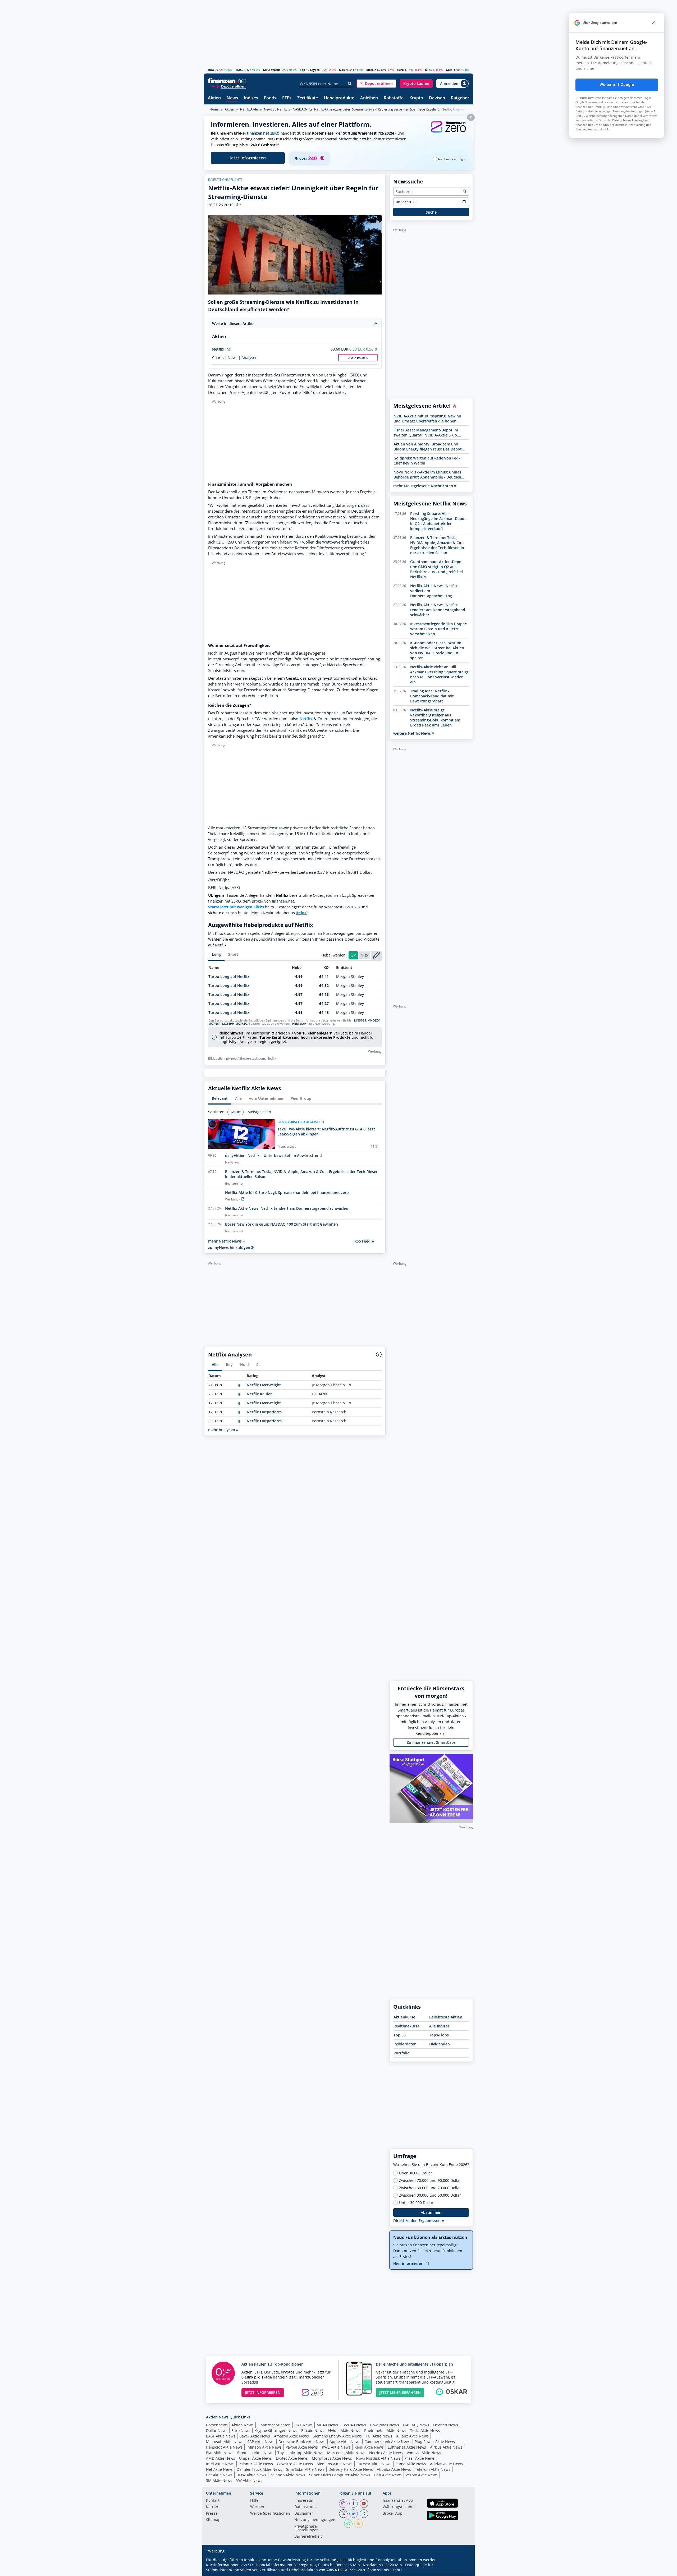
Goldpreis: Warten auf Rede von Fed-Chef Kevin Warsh (427, 461)
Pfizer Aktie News (420, 2458)
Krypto (416, 98)
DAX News (304, 2425)
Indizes (251, 98)
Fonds (270, 98)
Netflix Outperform (264, 1412)
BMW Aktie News (251, 2475)
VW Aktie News (249, 2480)
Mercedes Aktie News (346, 2453)
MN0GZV (374, 1020)
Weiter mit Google (617, 85)
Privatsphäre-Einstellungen (307, 2528)
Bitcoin (371, 70)
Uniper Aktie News (255, 2458)
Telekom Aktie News (433, 2469)
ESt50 (239, 70)
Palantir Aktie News (256, 2464)
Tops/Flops (439, 2035)
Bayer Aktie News (255, 2436)
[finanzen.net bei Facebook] (354, 2504)
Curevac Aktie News (374, 2464)
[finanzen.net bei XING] (364, 2514)
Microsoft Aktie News (225, 2442)
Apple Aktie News (345, 2442)
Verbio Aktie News (422, 2475)
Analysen (250, 358)
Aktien (214, 98)
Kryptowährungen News (276, 2430)
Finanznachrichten (274, 2425)
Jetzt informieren (248, 158)
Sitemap (213, 2520)
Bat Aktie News (219, 2475)
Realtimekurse (406, 2026)
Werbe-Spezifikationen (270, 2514)
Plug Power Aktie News (435, 2442)
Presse (212, 2514)
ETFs (287, 98)
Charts (218, 358)
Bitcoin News (313, 2430)
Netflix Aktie (249, 109)
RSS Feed (363, 1241)
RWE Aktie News (336, 2447)
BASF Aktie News (221, 2436)
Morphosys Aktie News (332, 2458)
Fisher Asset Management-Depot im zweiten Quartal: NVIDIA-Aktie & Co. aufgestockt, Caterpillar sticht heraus (427, 433)
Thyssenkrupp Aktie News (300, 2453)
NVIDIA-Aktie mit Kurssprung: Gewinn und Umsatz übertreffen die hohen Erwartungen (427, 418)
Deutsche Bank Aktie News (302, 2442)
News (232, 98)
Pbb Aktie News (388, 2475)
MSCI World (271, 70)
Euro (401, 70)
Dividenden (440, 2044)
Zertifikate (308, 98)
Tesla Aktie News (425, 2430)
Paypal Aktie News (302, 2447)
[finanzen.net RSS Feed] (359, 2524)
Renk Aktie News (369, 2447)
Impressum (304, 2501)
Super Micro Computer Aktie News (340, 2475)
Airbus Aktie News (446, 2447)
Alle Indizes (439, 2026)
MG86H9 (228, 1024)
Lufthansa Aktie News (407, 2447)
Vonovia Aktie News (424, 2453)
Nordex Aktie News (386, 2453)
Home (214, 109)
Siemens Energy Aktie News (337, 2436)
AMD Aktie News (221, 2458)
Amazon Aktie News (291, 2436)
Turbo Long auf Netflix (229, 976)
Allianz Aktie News (412, 2436)
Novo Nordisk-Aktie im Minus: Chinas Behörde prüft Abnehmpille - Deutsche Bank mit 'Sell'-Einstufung (428, 475)
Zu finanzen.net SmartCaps (431, 1742)
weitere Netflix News (413, 733)
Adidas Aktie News (446, 2464)
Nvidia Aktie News (344, 2430)
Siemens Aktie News (335, 2464)
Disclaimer (304, 2514)
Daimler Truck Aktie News (259, 2469)
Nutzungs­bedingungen (315, 2520)
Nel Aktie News (219, 2469)
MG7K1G (241, 1024)
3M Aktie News (219, 2480)
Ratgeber (460, 98)
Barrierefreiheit (308, 2537)
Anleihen (369, 98)
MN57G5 (360, 1020)
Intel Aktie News (220, 2464)
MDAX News (327, 2425)
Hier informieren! (409, 2263)
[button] (376, 84)
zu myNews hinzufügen (230, 1247)
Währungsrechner (399, 2507)
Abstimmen (431, 2212)
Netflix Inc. (222, 349)
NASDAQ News (416, 2425)
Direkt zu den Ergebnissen (417, 2221)
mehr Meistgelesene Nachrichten (424, 486)
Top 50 (400, 2035)
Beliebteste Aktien (446, 2017)
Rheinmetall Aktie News (385, 2430)
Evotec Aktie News (292, 2458)
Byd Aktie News (220, 2453)
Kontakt (213, 2501)
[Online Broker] (228, 86)
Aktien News (243, 2425)
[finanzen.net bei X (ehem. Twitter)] (343, 2514)
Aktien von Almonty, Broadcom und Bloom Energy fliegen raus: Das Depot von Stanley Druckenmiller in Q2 (428, 447)
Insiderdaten (405, 2044)
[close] (653, 23)
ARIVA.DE (335, 2570)
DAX (211, 70)
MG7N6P (214, 1024)
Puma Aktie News (411, 2464)
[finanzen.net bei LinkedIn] (354, 2514)
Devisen (437, 98)
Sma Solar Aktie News (305, 2469)
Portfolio (402, 2053)
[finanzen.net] (227, 81)
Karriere (213, 2507)
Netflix (306, 719)
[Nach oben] (462, 2570)
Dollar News (217, 2430)
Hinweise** (300, 1024)
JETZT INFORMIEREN (263, 2392)
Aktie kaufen (358, 358)
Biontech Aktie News (255, 2453)
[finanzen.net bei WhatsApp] (348, 2524)
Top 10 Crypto (310, 70)
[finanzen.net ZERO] (448, 132)
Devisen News (446, 2425)
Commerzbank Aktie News (388, 2442)
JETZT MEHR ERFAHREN (400, 2392)
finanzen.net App (398, 2501)
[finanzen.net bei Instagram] (343, 2504)
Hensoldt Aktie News (224, 2447)
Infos (302, 913)
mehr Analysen (222, 1430)
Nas (342, 70)
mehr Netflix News (225, 1241)
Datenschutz (305, 2507)
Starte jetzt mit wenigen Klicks (236, 907)
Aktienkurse (404, 2017)
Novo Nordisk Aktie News (378, 2458)
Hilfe (254, 2501)
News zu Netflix (275, 109)
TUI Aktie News (379, 2436)
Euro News (241, 2430)
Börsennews (217, 2425)
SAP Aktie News (261, 2442)
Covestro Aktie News (295, 2464)
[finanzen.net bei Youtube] (364, 2504)
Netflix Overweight (264, 1385)
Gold (449, 70)
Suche (431, 212)
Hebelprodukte (339, 98)
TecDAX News (354, 2425)
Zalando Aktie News (288, 2475)
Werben (257, 2507)
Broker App (393, 2514)
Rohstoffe (394, 98)
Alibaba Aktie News (394, 2469)
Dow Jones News (385, 2425)
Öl (427, 70)
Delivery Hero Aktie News (351, 2469)
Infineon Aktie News (264, 2447)
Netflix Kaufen (260, 1394)
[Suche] (350, 84)
